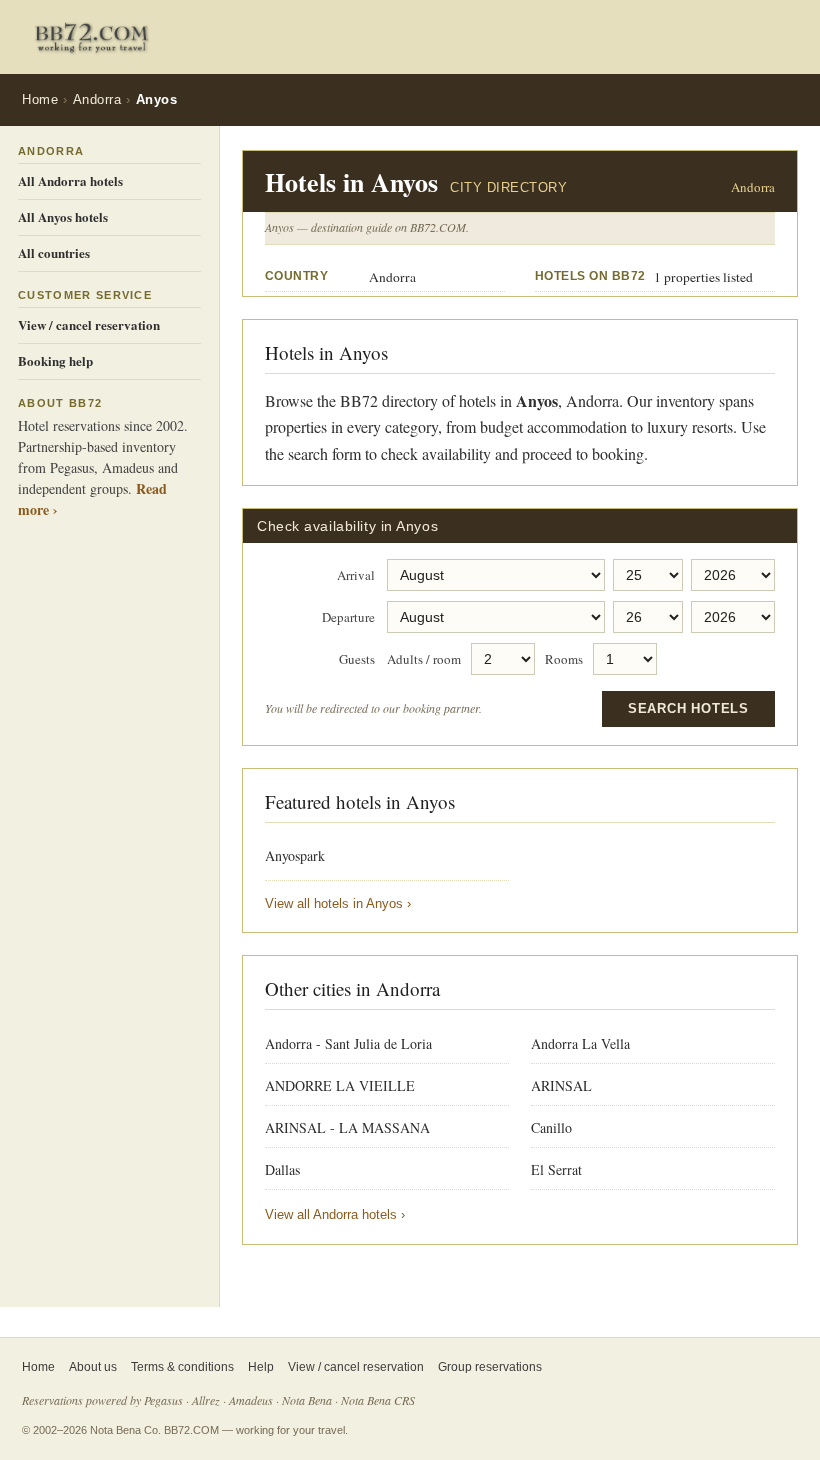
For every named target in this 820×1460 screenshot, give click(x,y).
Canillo (551, 1127)
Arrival (356, 576)
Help (261, 1367)
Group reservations (490, 1367)
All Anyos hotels (63, 216)
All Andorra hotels (70, 180)
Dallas (282, 1169)
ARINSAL (561, 1085)
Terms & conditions (182, 1367)
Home (40, 99)
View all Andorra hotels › (335, 1214)
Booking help (55, 360)
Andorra (97, 99)
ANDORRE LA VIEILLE (340, 1085)
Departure (348, 618)
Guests (357, 660)
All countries (54, 252)
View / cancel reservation (89, 324)
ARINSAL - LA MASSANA (347, 1127)
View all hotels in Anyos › (338, 903)
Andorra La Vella (580, 1043)
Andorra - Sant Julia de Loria (348, 1043)
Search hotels (688, 708)
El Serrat (556, 1169)
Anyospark (295, 855)
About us (93, 1367)
